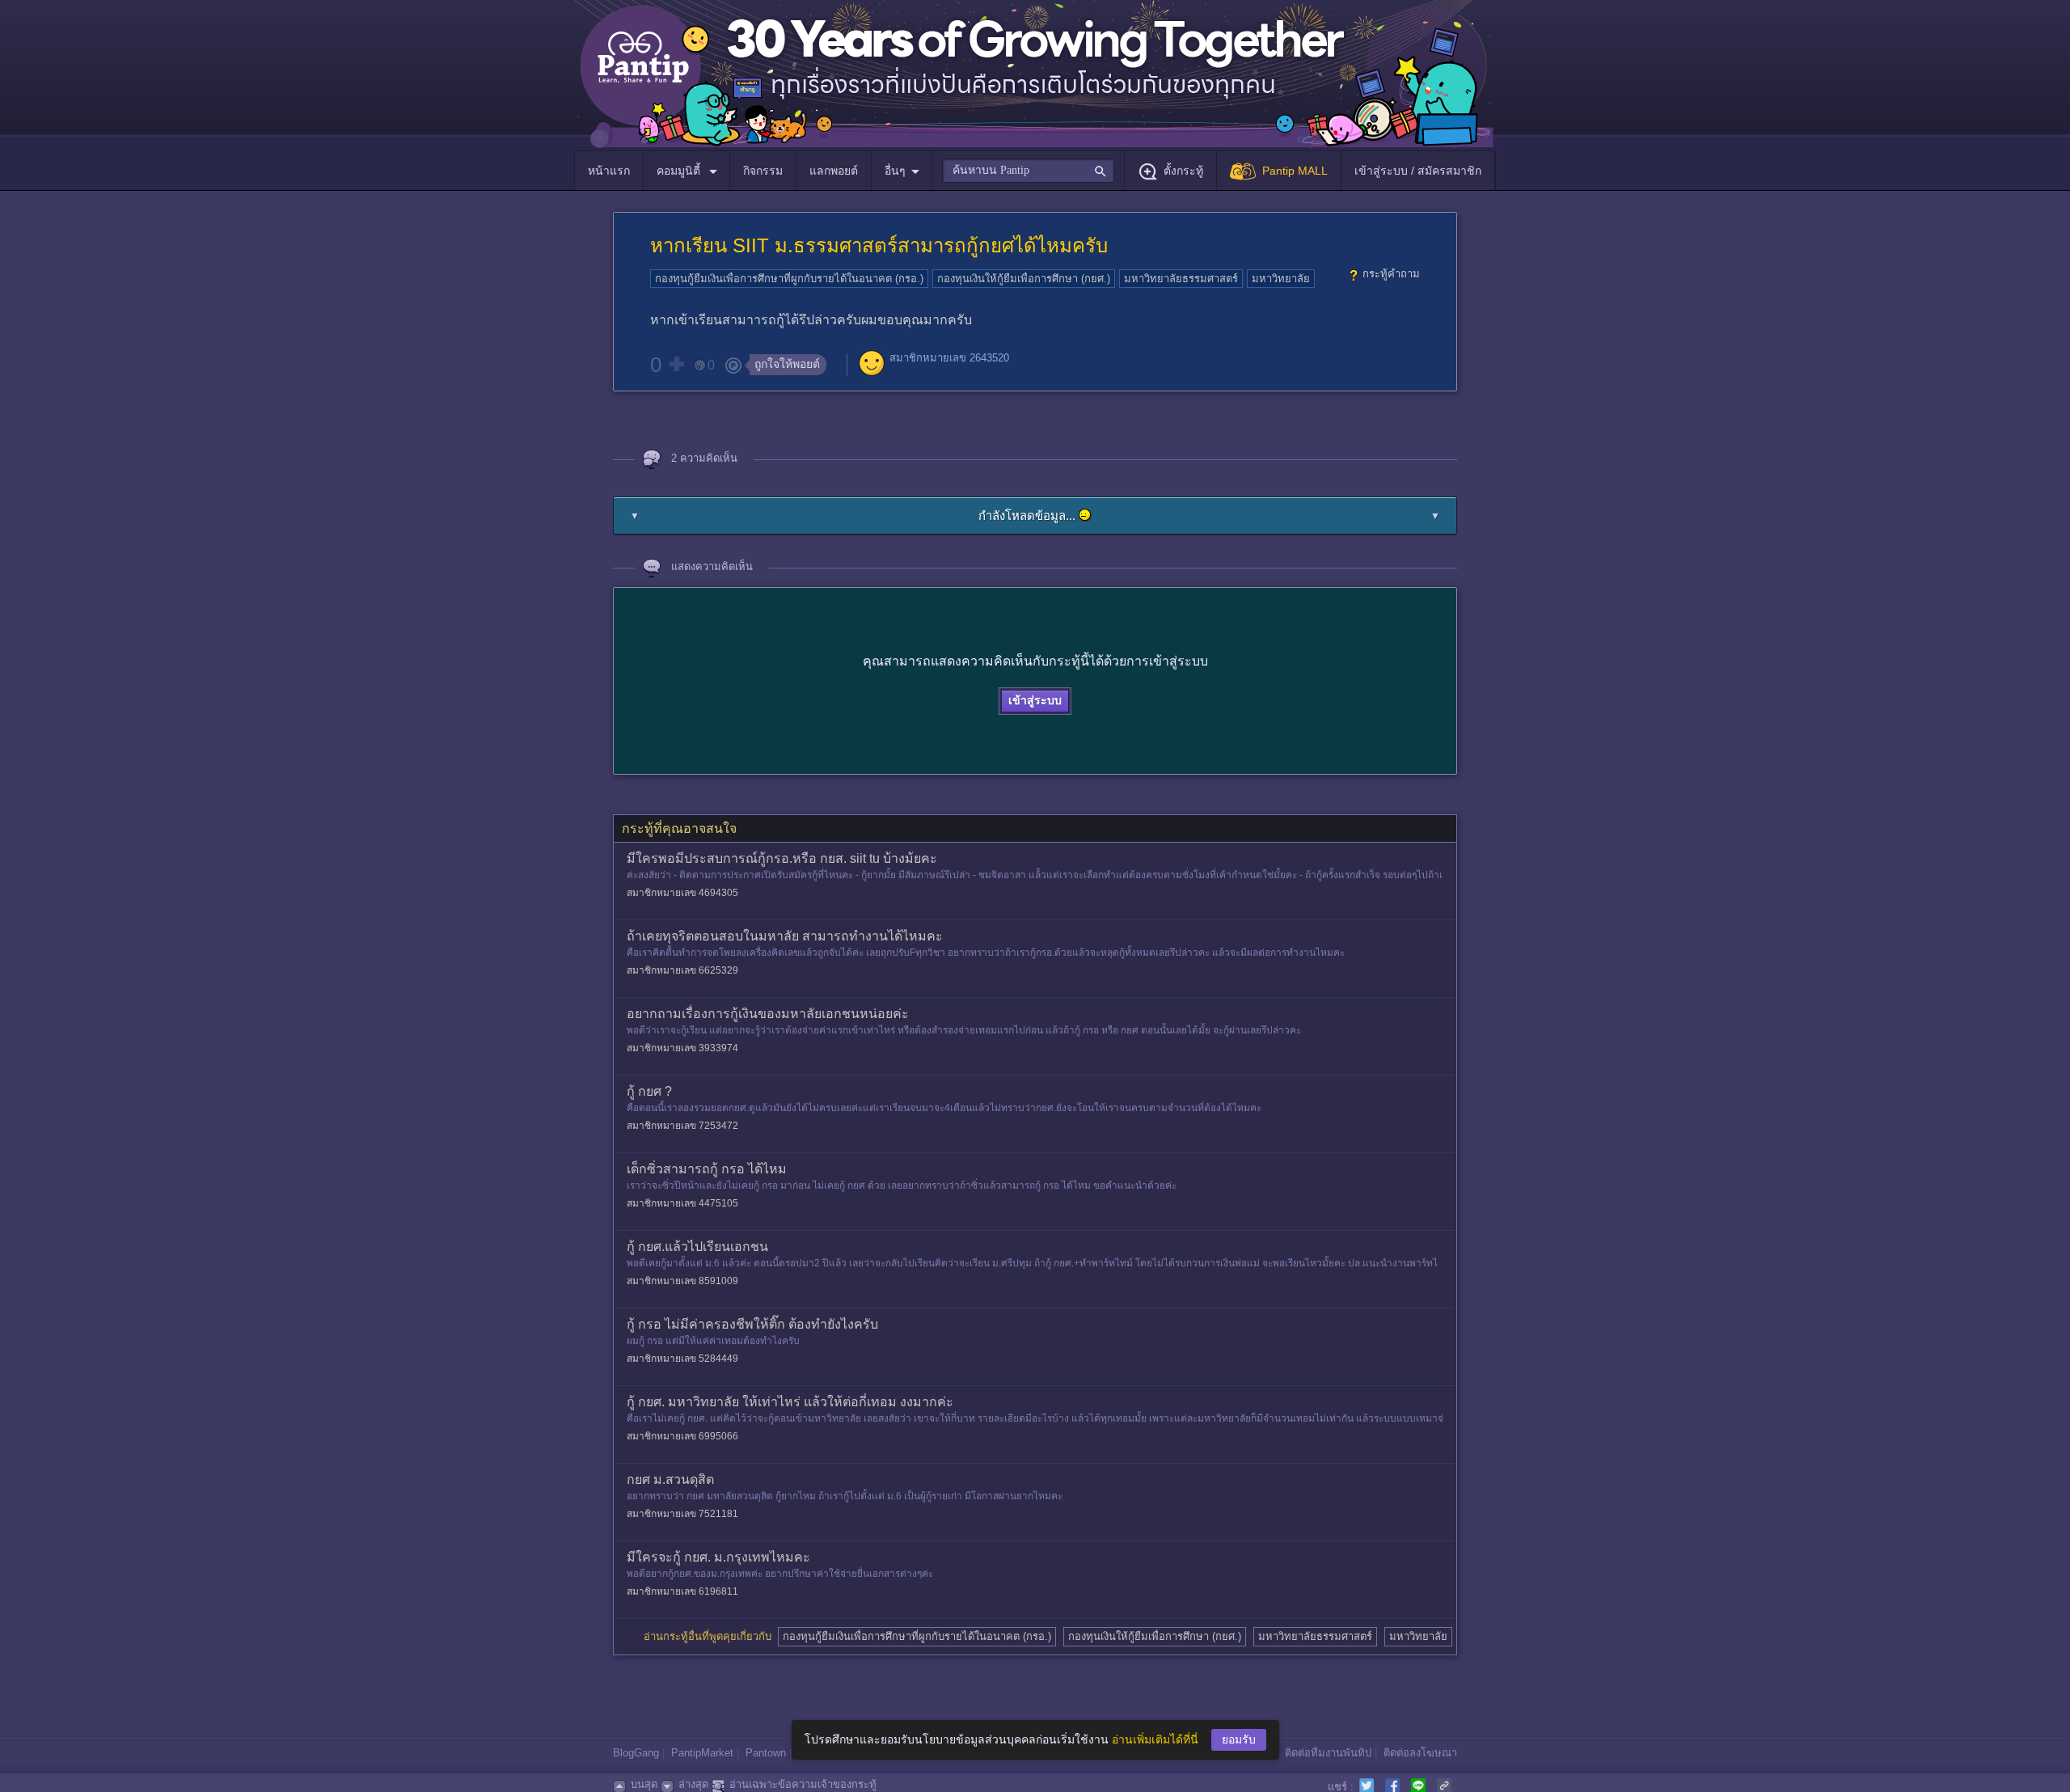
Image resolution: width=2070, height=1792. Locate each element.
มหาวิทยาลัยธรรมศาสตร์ (1181, 279)
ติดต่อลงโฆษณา (1420, 1753)
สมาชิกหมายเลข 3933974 (682, 1048)
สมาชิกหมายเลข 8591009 (682, 1281)
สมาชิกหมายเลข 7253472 (682, 1126)
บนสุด (644, 1784)
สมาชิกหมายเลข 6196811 (682, 1591)
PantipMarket (702, 1753)
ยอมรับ (1239, 1739)
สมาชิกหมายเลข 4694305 (682, 893)
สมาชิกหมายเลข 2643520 (949, 358)
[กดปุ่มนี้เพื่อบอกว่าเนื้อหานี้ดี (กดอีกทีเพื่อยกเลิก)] (676, 364)
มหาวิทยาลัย (1281, 279)
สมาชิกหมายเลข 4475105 (682, 1203)
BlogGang (636, 1753)
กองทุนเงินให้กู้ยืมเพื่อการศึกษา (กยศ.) (1024, 279)
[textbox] (1028, 171)
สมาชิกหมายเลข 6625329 (682, 970)
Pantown (766, 1753)
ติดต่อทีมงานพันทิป (1328, 1753)
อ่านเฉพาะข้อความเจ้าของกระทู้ (803, 1784)
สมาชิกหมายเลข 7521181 (682, 1514)
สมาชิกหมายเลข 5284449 (682, 1359)
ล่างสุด (693, 1784)
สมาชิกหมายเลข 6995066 (682, 1436)
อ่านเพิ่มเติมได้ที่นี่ (1155, 1739)
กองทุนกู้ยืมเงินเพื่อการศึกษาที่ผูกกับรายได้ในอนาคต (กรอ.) (789, 279)
